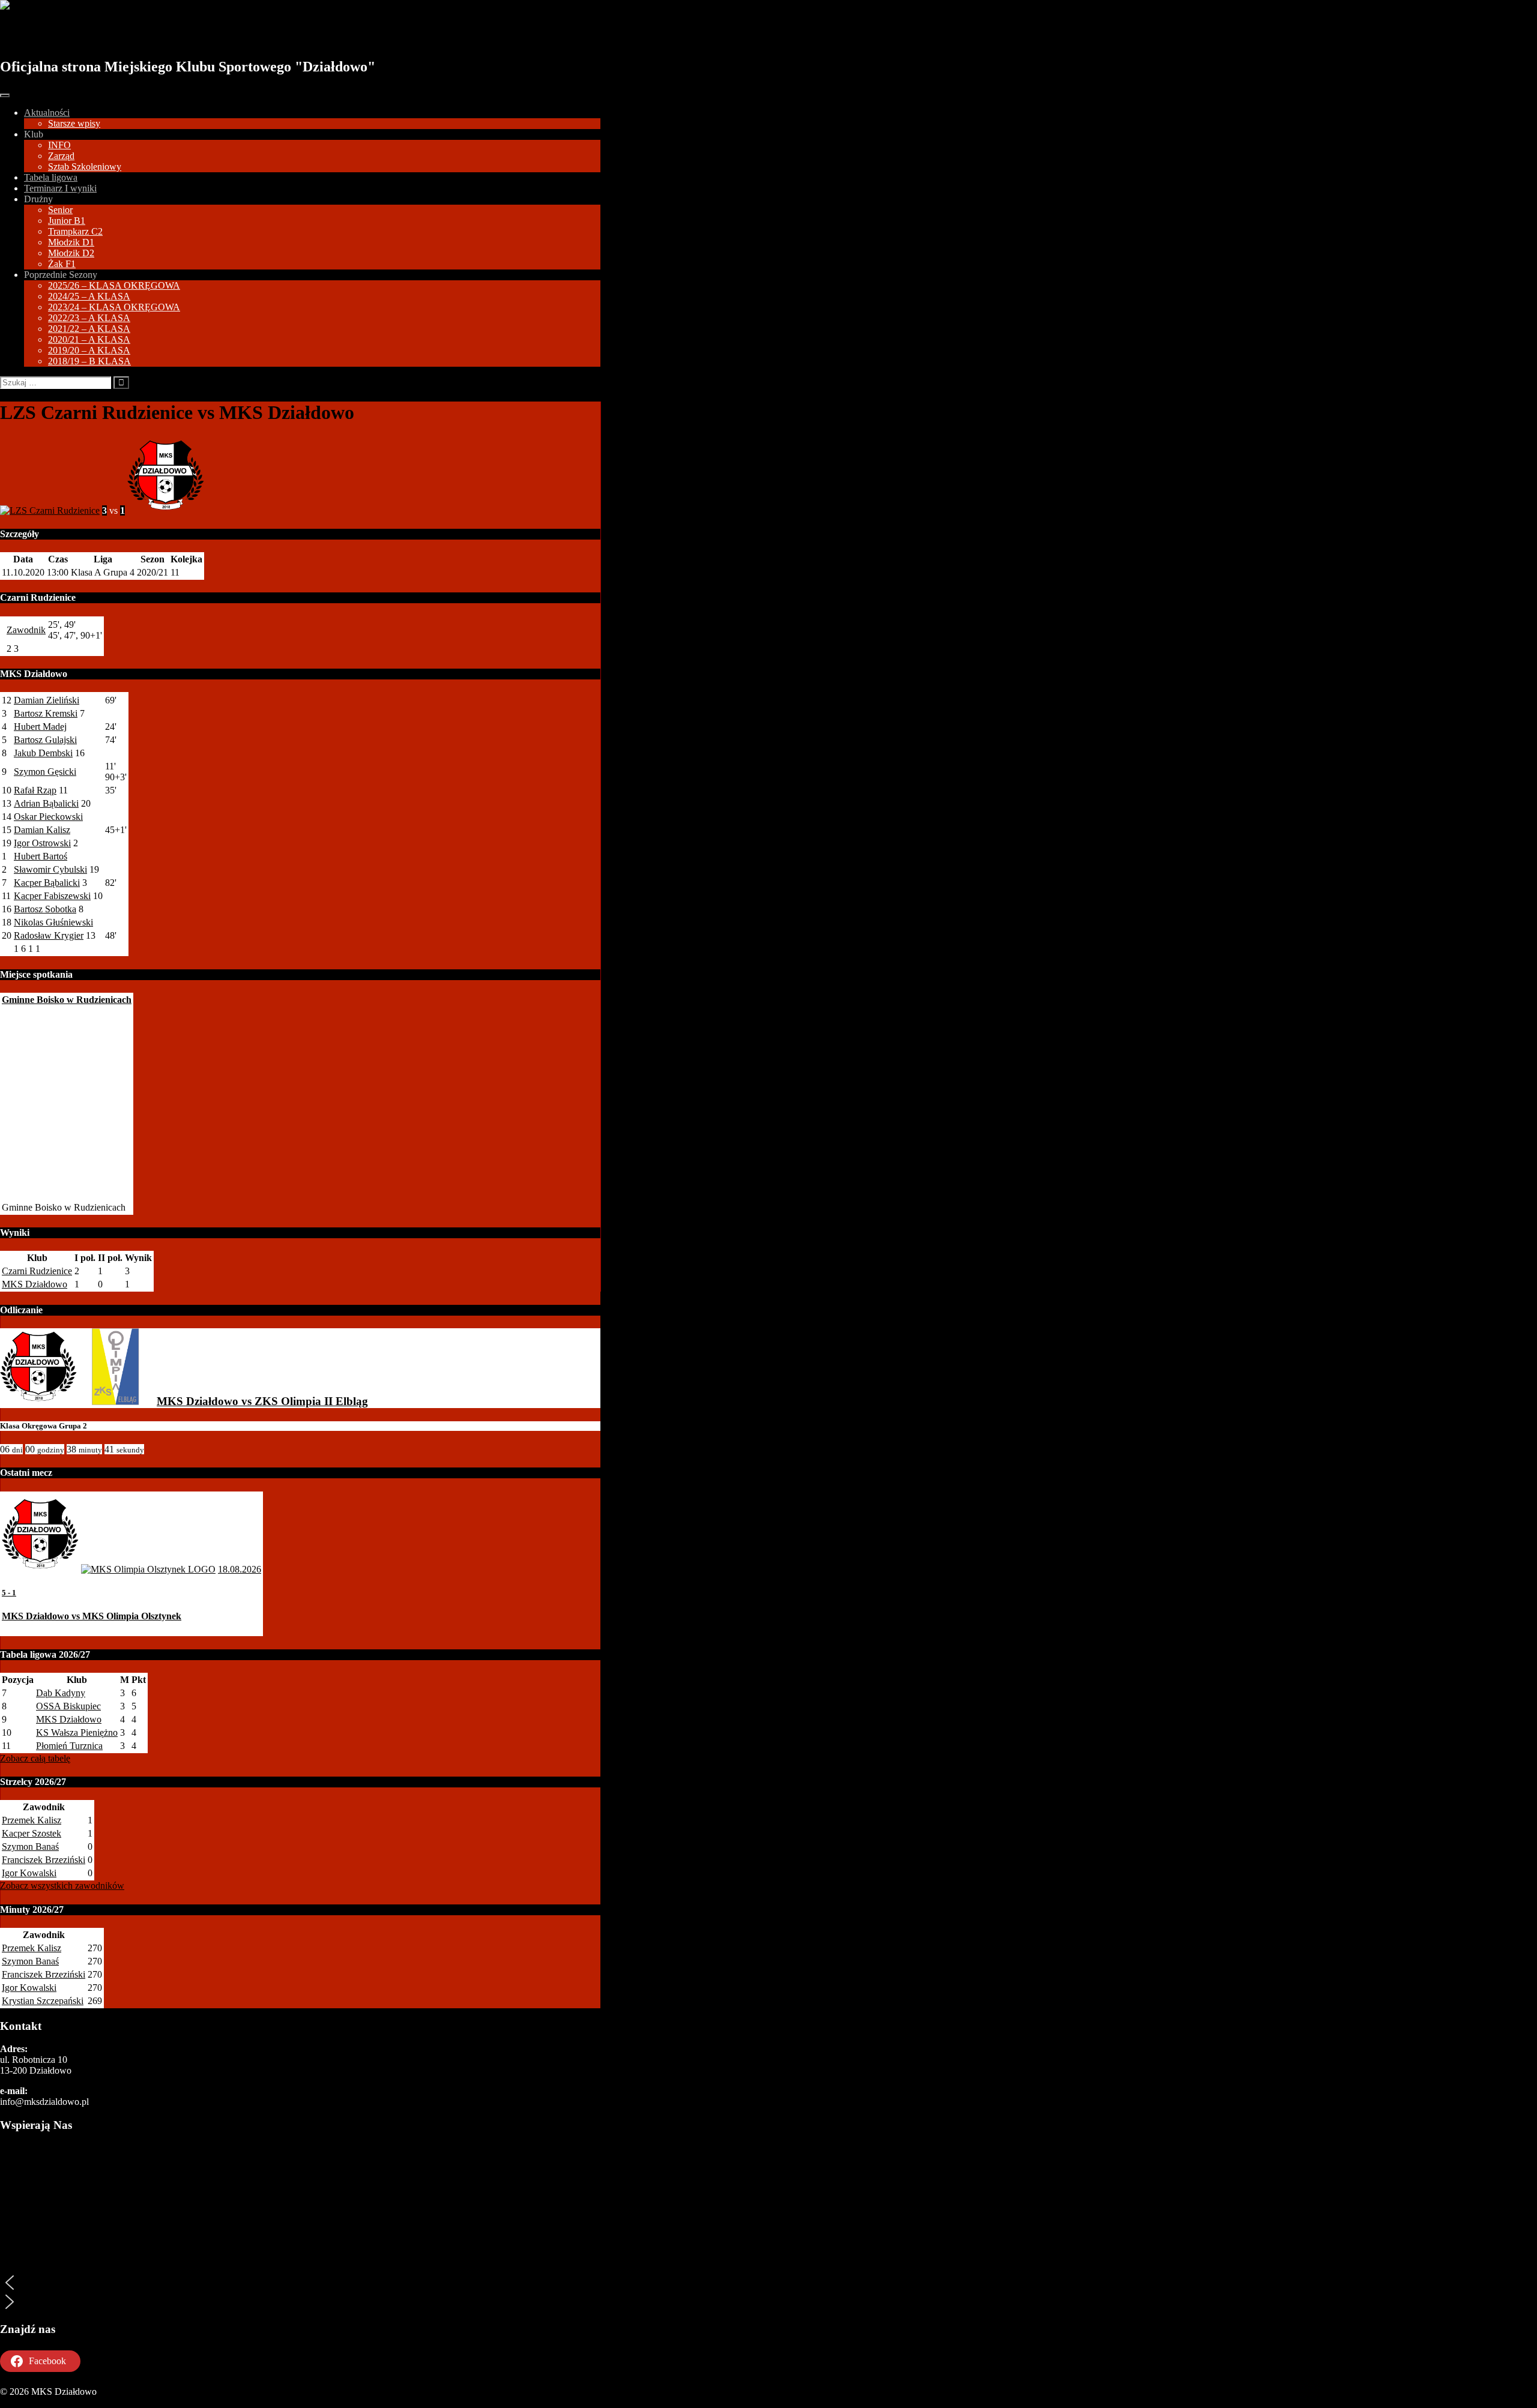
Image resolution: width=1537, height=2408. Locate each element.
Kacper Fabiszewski (52, 896)
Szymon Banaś (30, 1847)
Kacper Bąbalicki (47, 883)
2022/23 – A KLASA (89, 318)
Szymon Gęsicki (45, 772)
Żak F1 (62, 264)
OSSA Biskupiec (68, 1706)
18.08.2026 (240, 1569)
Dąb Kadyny (61, 1693)
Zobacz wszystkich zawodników (62, 1886)
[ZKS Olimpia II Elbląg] (115, 1401)
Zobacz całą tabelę (35, 1758)
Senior (60, 210)
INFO (59, 145)
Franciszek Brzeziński (44, 1860)
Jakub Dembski (43, 753)
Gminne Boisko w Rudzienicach (67, 1000)
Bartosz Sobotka (45, 909)
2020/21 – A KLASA (89, 339)
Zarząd (61, 156)
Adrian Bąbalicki (46, 803)
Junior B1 (67, 221)
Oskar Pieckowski (48, 817)
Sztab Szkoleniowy (85, 167)
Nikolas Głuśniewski (53, 922)
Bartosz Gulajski (45, 740)
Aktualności (47, 113)
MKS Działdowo (68, 34)
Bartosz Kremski (46, 713)
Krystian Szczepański (43, 2001)
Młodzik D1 (71, 242)
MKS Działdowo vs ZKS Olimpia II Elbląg (262, 1401)
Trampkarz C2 (75, 231)
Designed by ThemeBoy (47, 2402)
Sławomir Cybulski (50, 869)
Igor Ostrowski (42, 843)
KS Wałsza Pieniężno (77, 1732)
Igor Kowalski (29, 1873)
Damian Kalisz (42, 830)
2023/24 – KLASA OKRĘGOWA (114, 307)
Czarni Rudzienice (37, 1271)
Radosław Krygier (49, 935)
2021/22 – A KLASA (89, 329)
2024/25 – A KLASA (89, 296)
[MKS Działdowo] (38, 1401)
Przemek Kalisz (32, 1820)
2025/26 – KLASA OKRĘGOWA (114, 285)
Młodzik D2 (71, 253)
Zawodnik (26, 630)
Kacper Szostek (32, 1833)
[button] (300, 2283)
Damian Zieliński (47, 700)
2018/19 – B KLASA (89, 361)
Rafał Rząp (35, 790)
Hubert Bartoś (41, 856)
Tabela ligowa (51, 177)
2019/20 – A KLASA (89, 350)
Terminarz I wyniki (60, 188)
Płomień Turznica (69, 1746)
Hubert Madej (40, 727)
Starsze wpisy (74, 123)
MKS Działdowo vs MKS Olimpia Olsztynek (92, 1616)
